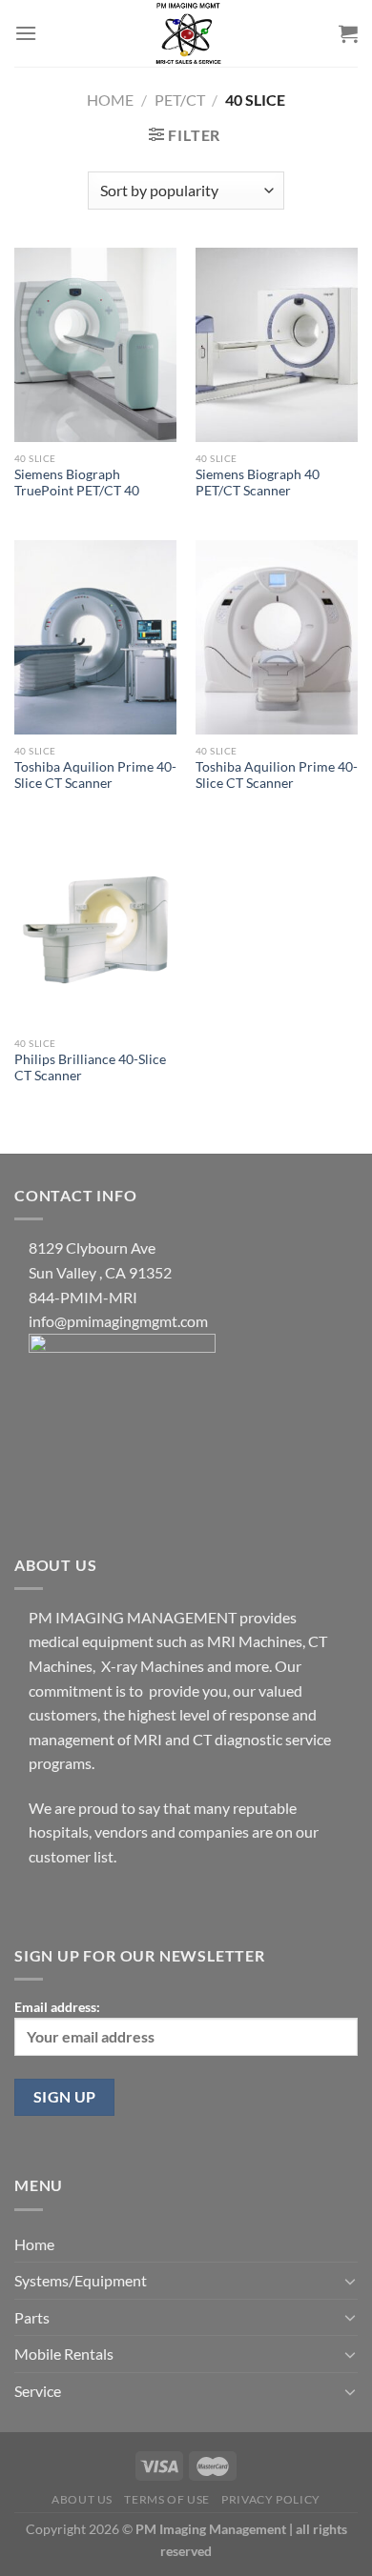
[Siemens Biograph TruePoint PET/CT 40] (95, 345)
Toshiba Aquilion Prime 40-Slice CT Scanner (95, 775)
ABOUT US (82, 2499)
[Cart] (348, 33)
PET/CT (180, 100)
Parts (32, 2317)
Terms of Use (166, 2499)
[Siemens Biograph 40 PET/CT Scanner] (277, 345)
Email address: (57, 2007)
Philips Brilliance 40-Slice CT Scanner (90, 1068)
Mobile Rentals (64, 2354)
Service (38, 2391)
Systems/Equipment (81, 2280)
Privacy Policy (271, 2499)
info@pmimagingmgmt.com (118, 1321)
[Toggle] (350, 2281)
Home (110, 100)
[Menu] (26, 33)
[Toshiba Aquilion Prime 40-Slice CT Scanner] (95, 637)
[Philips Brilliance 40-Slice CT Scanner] (95, 930)
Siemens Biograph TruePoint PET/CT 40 (77, 483)
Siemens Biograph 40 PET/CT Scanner (258, 483)
